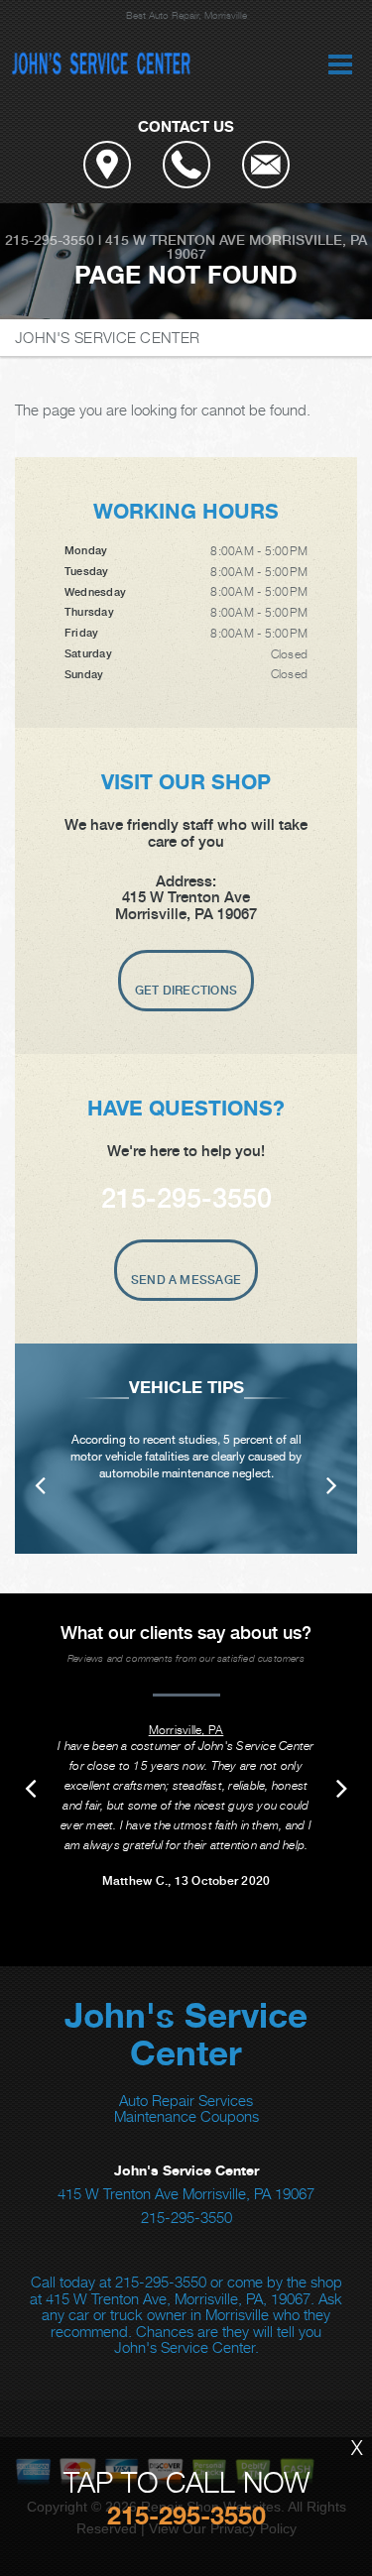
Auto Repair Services (186, 2100)
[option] (186, 1449)
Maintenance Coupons (186, 2116)
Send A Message (186, 1280)
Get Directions (186, 991)
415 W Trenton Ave (175, 240)
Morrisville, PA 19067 (267, 247)
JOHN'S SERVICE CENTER (107, 337)
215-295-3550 (50, 240)
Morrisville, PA (186, 1730)
